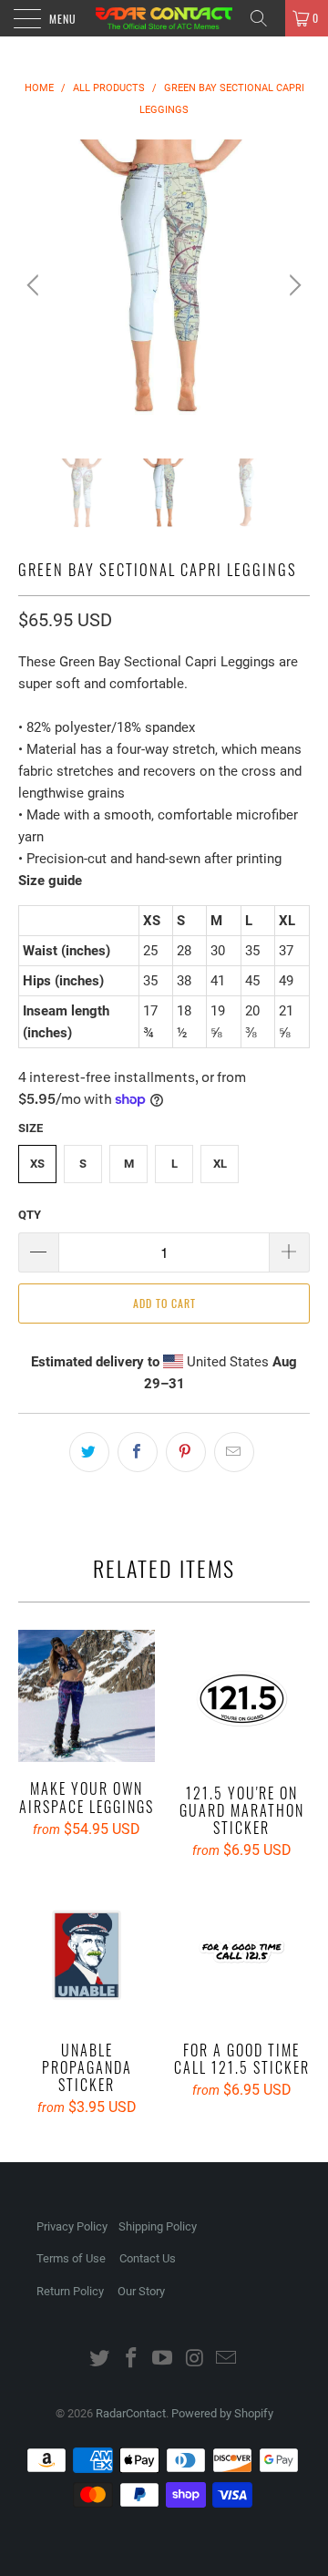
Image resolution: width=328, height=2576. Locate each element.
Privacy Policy (72, 2226)
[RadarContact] (164, 18)
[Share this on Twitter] (89, 1452)
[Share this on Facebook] (138, 1452)
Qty (30, 1215)
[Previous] (36, 285)
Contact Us (148, 2258)
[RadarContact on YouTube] (163, 2360)
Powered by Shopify (222, 2413)
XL (220, 1164)
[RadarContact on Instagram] (195, 2360)
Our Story (141, 2291)
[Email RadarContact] (227, 2360)
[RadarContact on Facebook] (131, 2360)
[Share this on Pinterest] (186, 1452)
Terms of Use (71, 2258)
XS (37, 1164)
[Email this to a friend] (234, 1452)
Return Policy (70, 2291)
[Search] (265, 18)
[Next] (292, 285)
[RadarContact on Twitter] (100, 2360)
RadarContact (131, 2413)
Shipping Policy (158, 2226)
